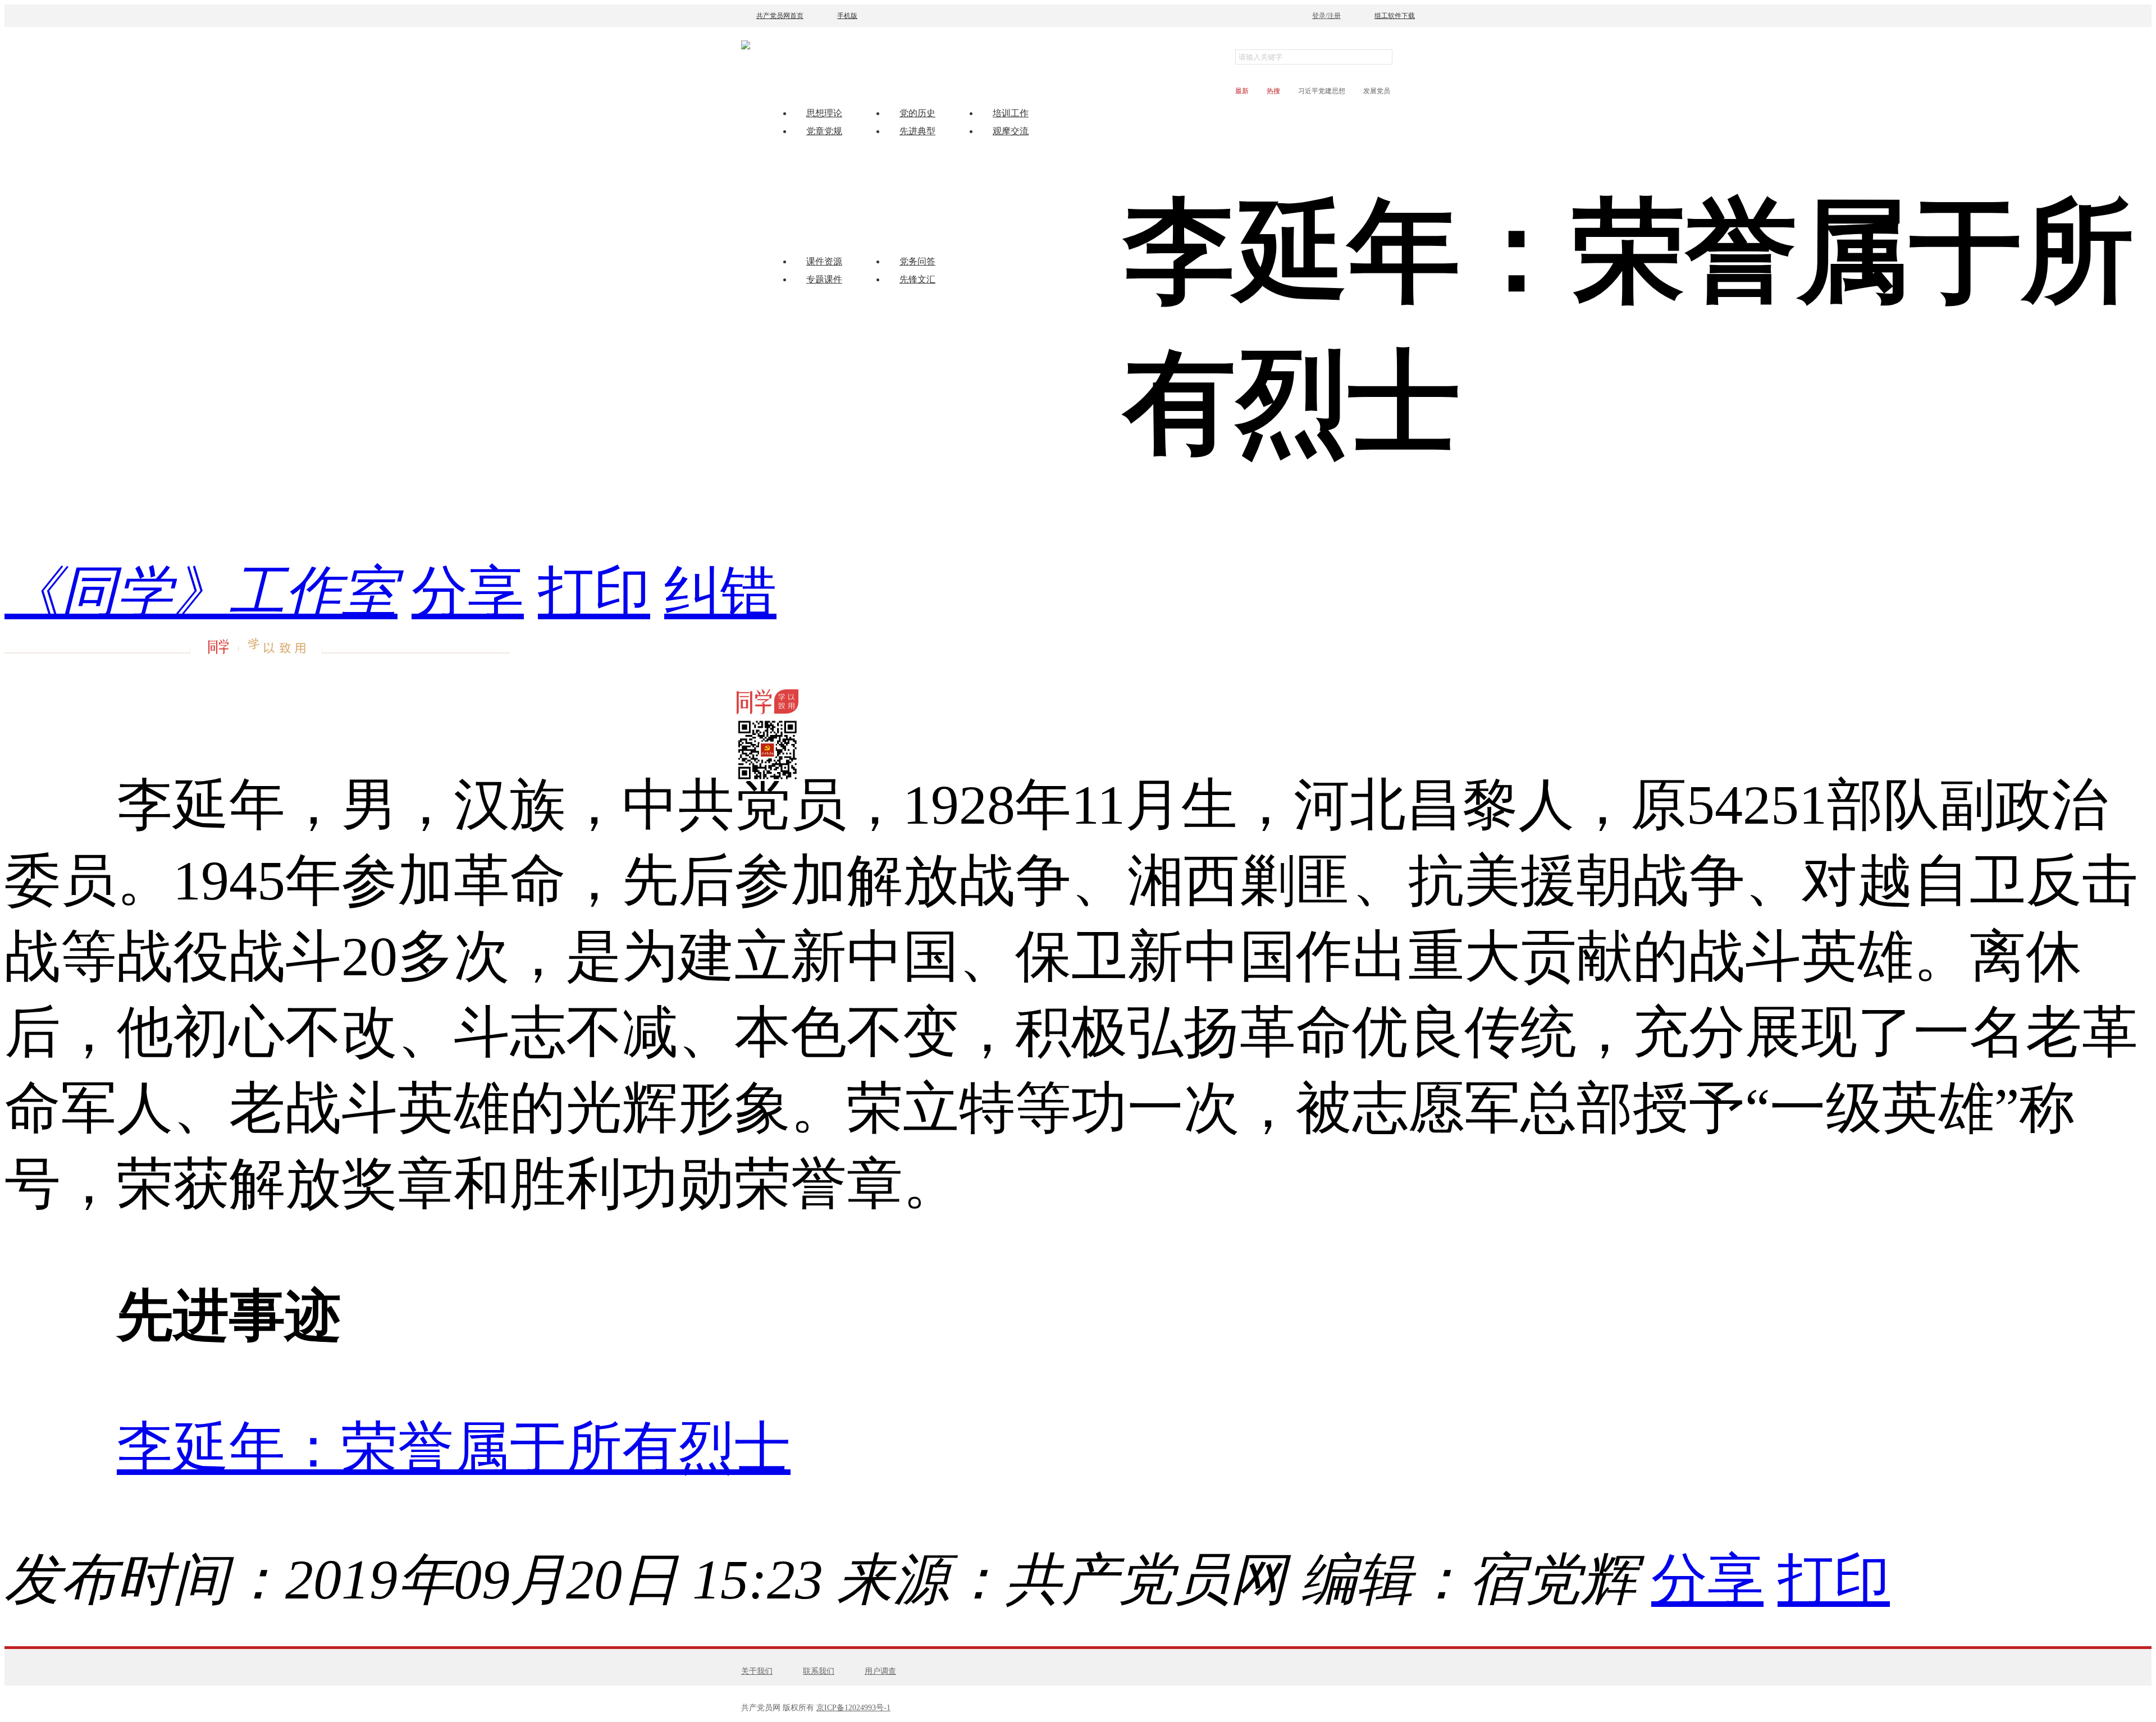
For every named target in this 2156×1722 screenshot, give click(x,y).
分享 (468, 592)
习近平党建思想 (1322, 91)
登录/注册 (1326, 16)
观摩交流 (1011, 131)
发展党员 (1377, 91)
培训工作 (1011, 113)
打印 (594, 592)
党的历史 (917, 113)
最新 (1242, 91)
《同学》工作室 (201, 592)
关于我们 (757, 1671)
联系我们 (819, 1671)
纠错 (720, 592)
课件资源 (824, 261)
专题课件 (824, 279)
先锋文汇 (917, 279)
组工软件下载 (1395, 16)
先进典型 (917, 131)
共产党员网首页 (780, 16)
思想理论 (824, 113)
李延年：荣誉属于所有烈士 (454, 1448)
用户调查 (880, 1671)
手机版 (847, 16)
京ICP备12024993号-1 (853, 1708)
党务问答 (917, 261)
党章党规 (824, 131)
